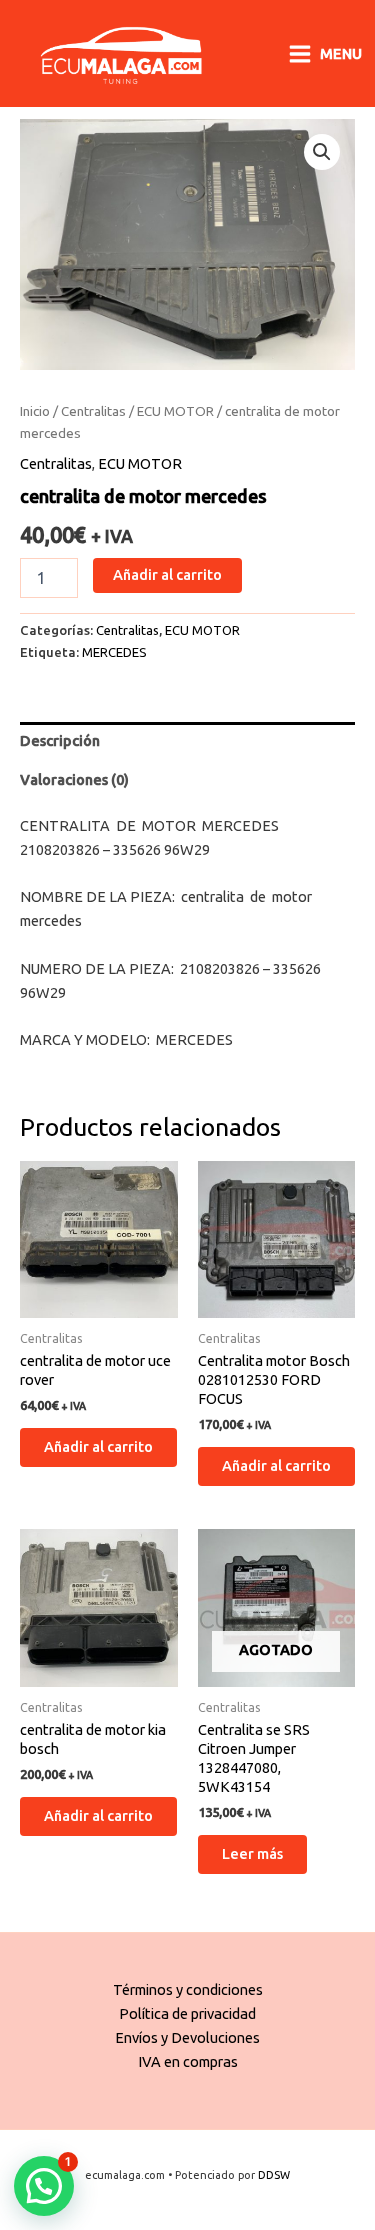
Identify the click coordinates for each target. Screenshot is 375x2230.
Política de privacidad (187, 2013)
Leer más (252, 1853)
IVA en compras (188, 2061)
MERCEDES (114, 652)
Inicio (35, 411)
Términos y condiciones (188, 1989)
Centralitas (93, 411)
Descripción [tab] (60, 740)
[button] (322, 152)
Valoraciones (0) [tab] (74, 779)
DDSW (274, 2175)
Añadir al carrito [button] (98, 1446)
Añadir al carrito (167, 574)
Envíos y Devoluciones (187, 2037)
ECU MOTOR (175, 411)
